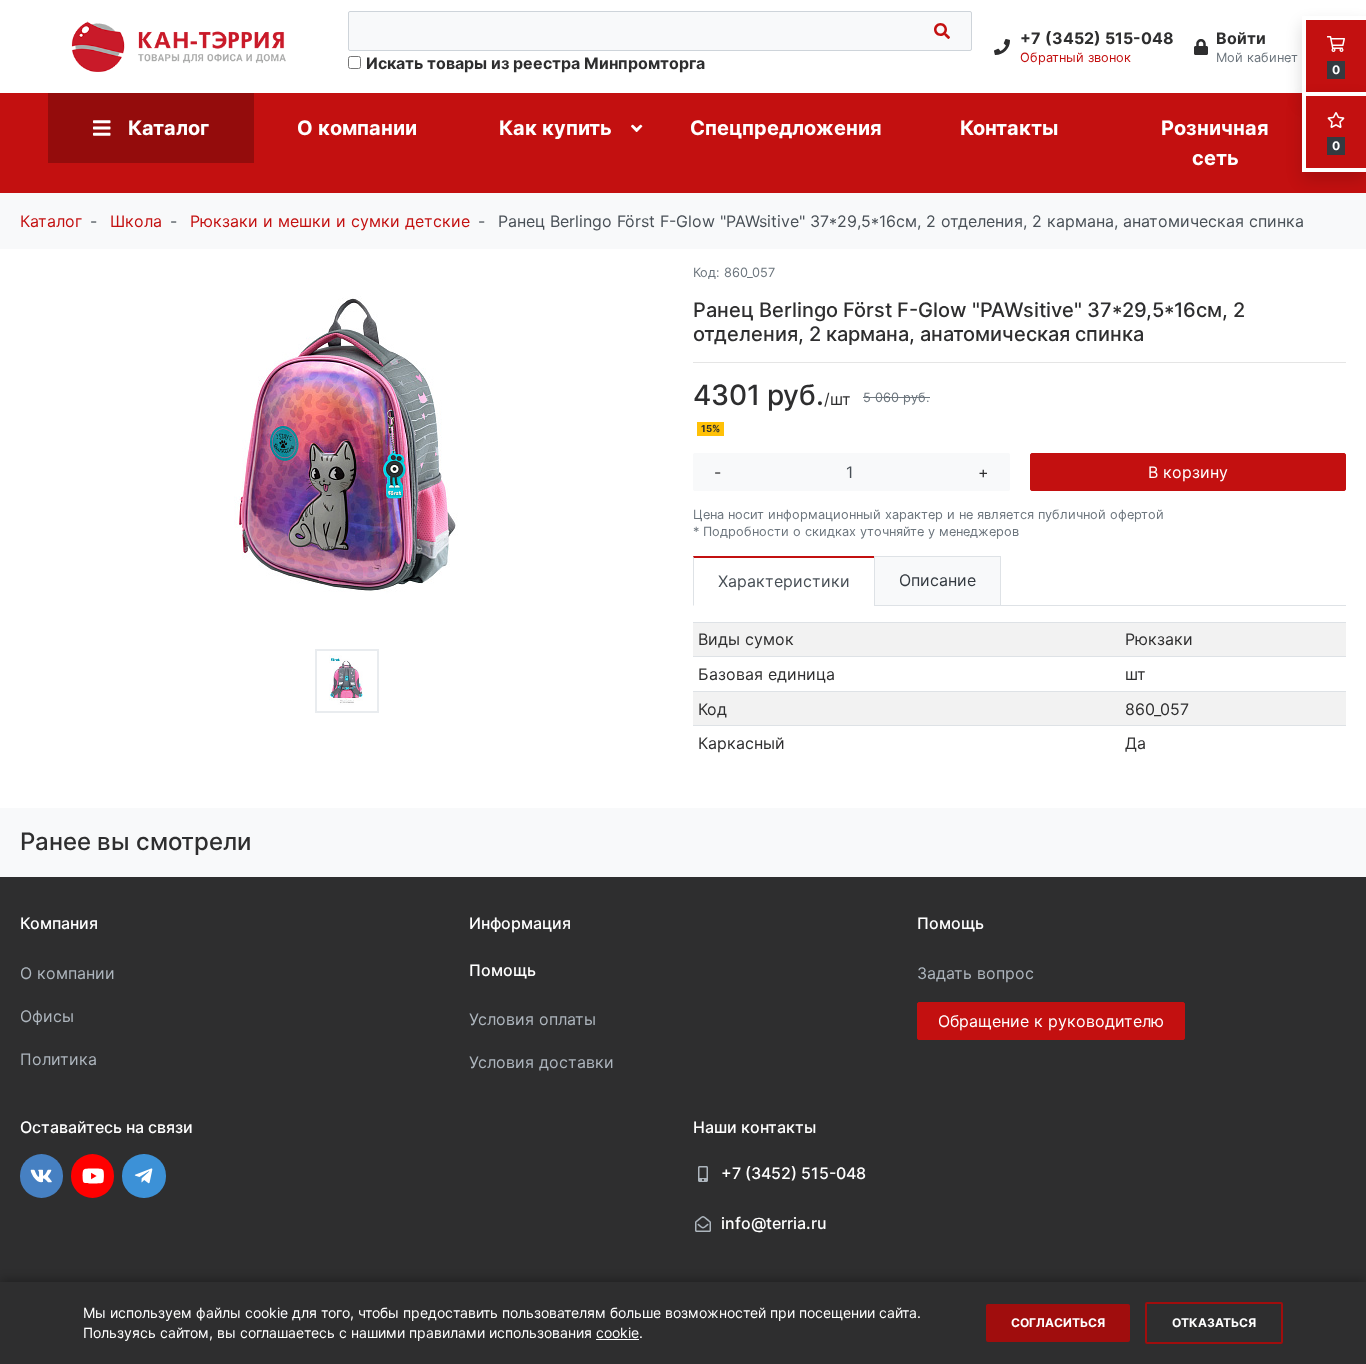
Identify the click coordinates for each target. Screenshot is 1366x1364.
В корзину (1188, 472)
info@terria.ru (774, 1223)
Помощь (502, 970)
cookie (617, 1332)
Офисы (47, 1016)
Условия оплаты (532, 1019)
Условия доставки (541, 1062)
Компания (59, 923)
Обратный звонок (1075, 57)
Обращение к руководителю (1051, 1021)
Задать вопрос (975, 973)
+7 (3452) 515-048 (793, 1173)
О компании (67, 973)
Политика (58, 1059)
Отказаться (1214, 1322)
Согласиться (1058, 1322)
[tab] (784, 580)
